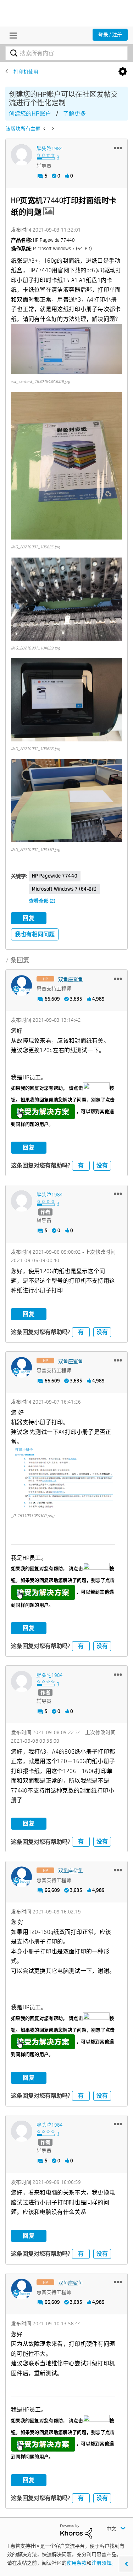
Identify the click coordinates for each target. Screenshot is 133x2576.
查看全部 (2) (42, 901)
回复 (29, 918)
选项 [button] (123, 72)
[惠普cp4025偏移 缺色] (52, 129)
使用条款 (77, 2563)
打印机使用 (26, 72)
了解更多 (74, 114)
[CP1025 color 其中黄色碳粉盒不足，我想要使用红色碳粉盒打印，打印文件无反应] (45, 129)
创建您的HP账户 (30, 114)
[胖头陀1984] (22, 155)
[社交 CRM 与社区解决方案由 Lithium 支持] (76, 2531)
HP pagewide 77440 (55, 876)
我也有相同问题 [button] (35, 934)
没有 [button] (102, 1165)
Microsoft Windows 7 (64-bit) (64, 889)
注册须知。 (104, 2563)
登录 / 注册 (110, 35)
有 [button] (81, 1165)
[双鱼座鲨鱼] (22, 986)
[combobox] (66, 53)
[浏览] (11, 35)
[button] (118, 148)
